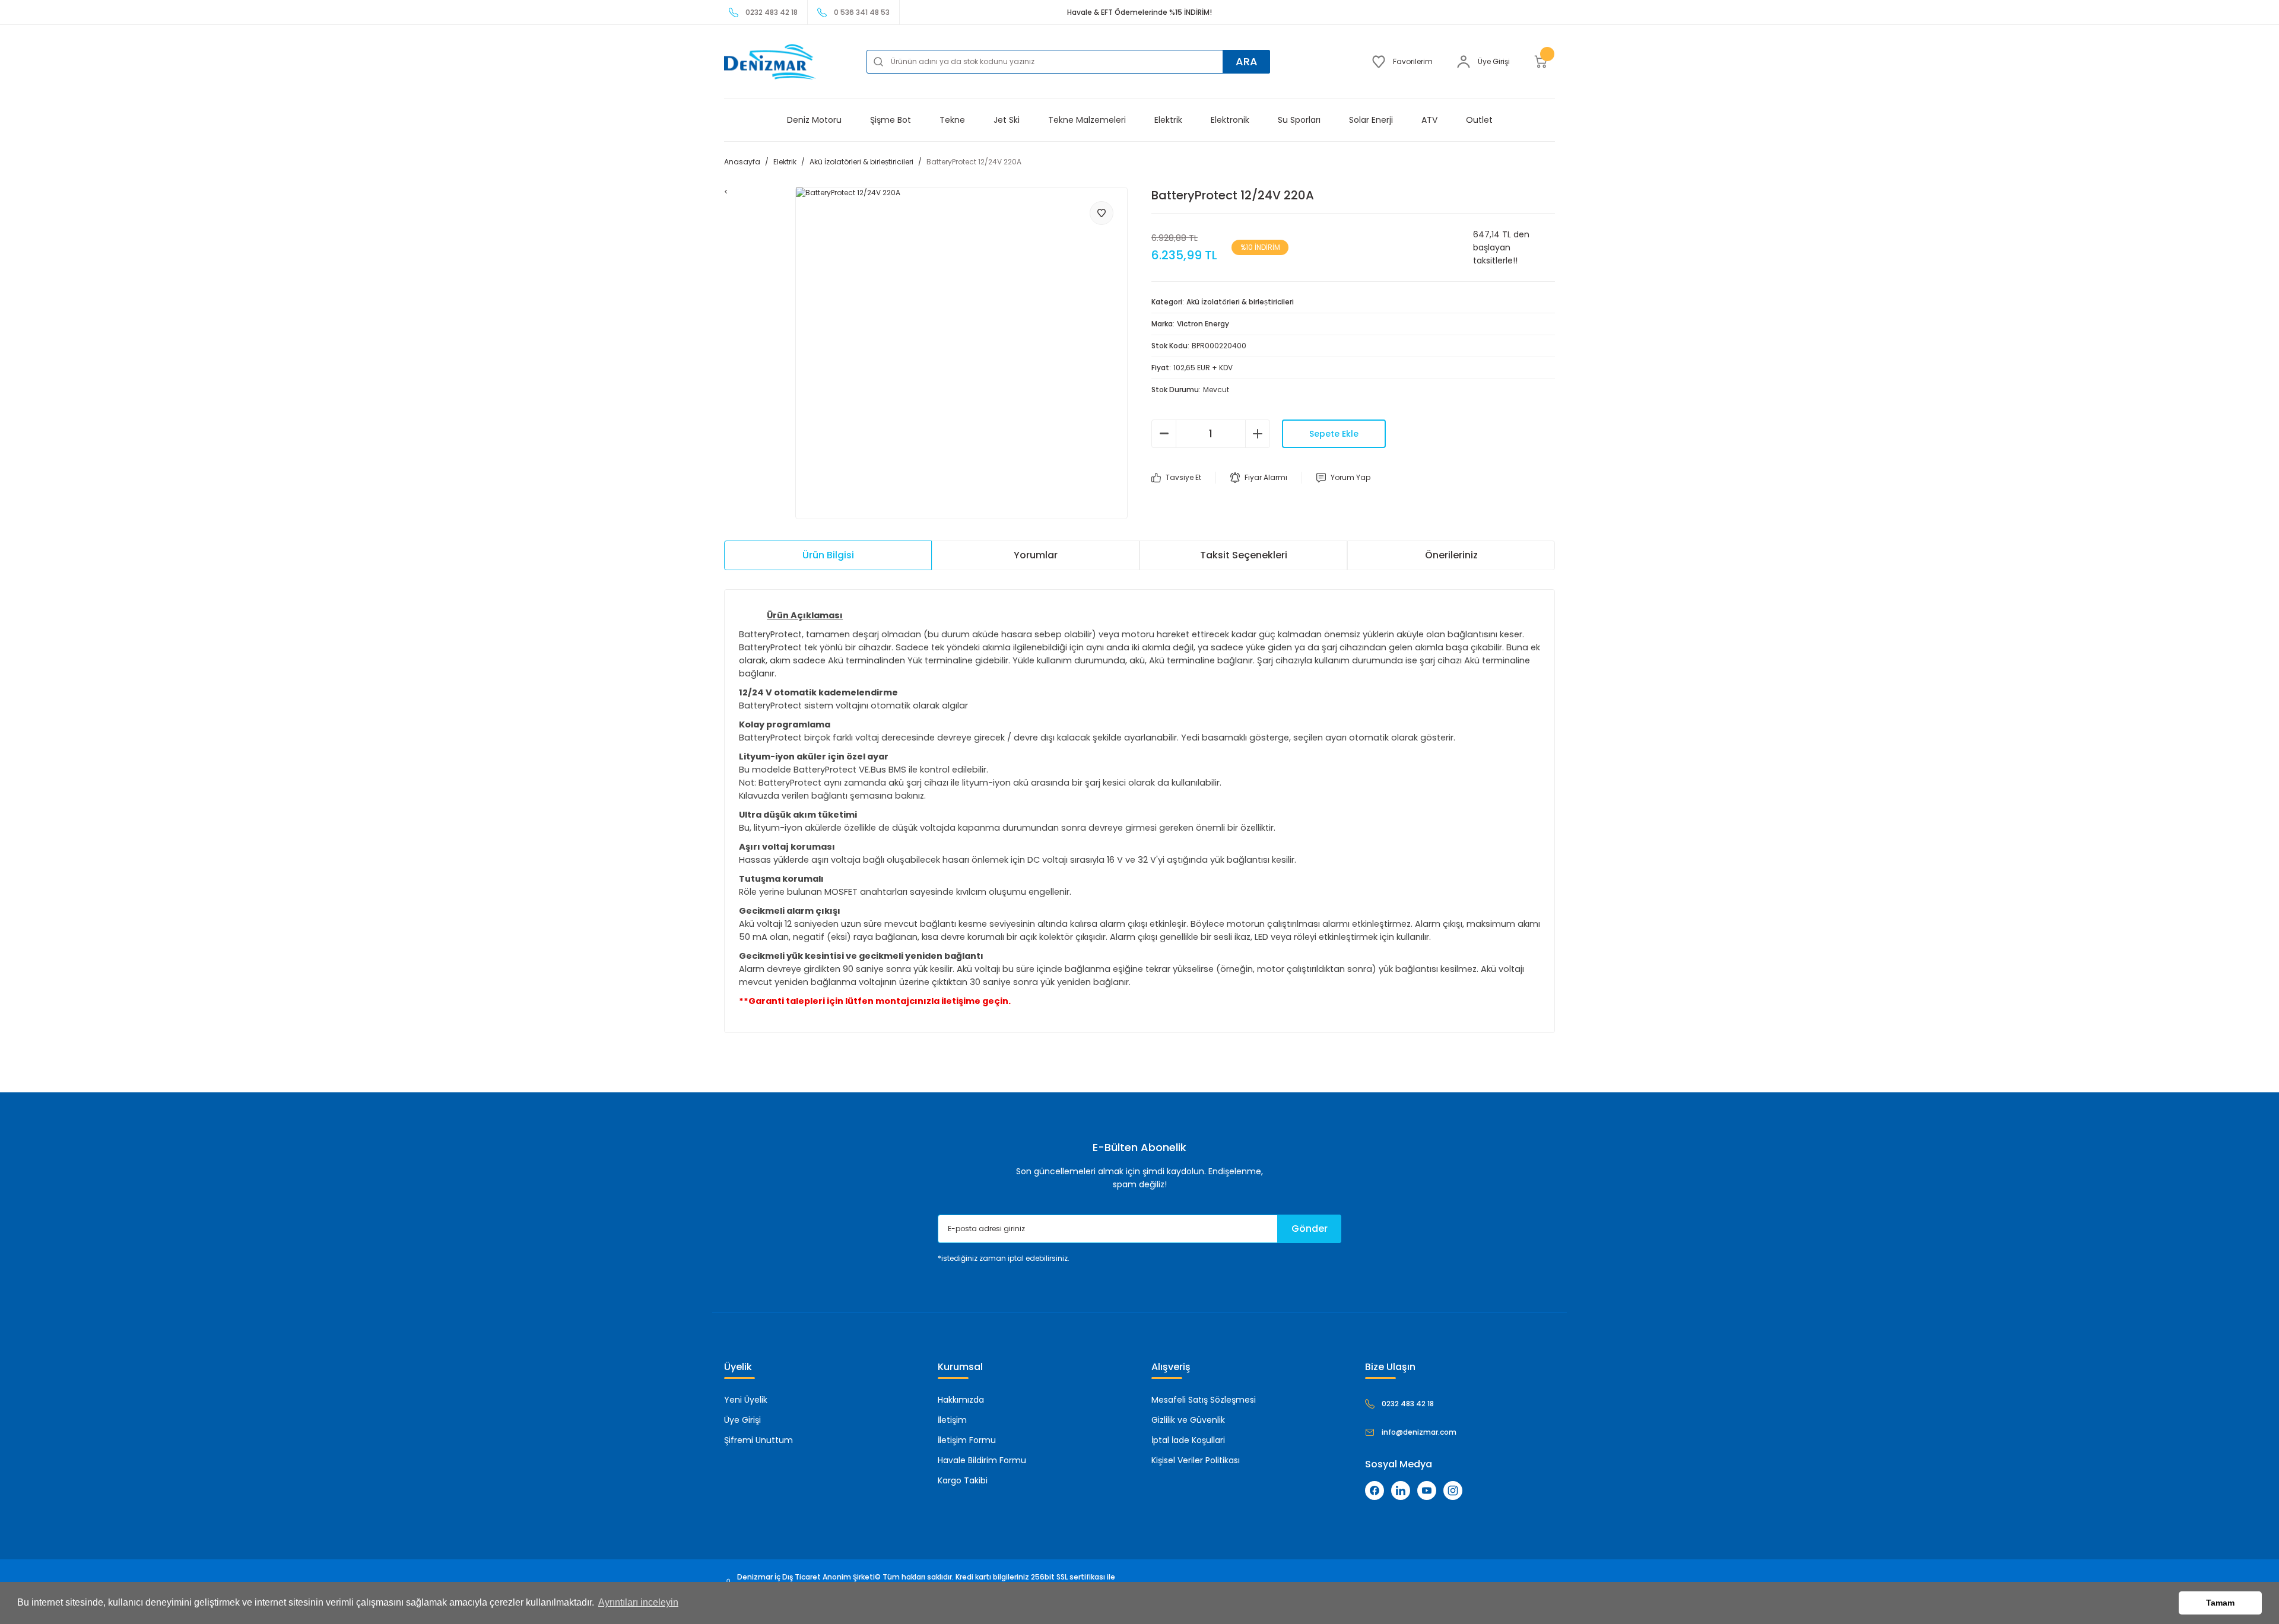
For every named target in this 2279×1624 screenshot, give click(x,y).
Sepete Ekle (1334, 434)
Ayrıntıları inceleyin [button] (638, 1602)
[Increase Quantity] (1258, 434)
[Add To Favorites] (1102, 213)
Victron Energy (1203, 324)
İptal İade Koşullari (1188, 1440)
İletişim (952, 1420)
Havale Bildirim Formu (982, 1460)
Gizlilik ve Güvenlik (1188, 1420)
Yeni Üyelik (746, 1400)
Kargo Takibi (963, 1480)
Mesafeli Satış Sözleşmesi (1204, 1400)
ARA (1247, 61)
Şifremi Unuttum (758, 1440)
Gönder (1310, 1229)
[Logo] (770, 62)
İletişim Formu (967, 1440)
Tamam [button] (2220, 1603)
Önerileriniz (1451, 555)
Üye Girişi (742, 1420)
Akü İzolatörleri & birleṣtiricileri (1240, 302)
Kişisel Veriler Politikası (1196, 1460)
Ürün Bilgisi (828, 555)
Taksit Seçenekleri (1244, 555)
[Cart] (1544, 62)
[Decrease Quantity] (1164, 434)
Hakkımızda (961, 1400)
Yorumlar (1036, 555)
